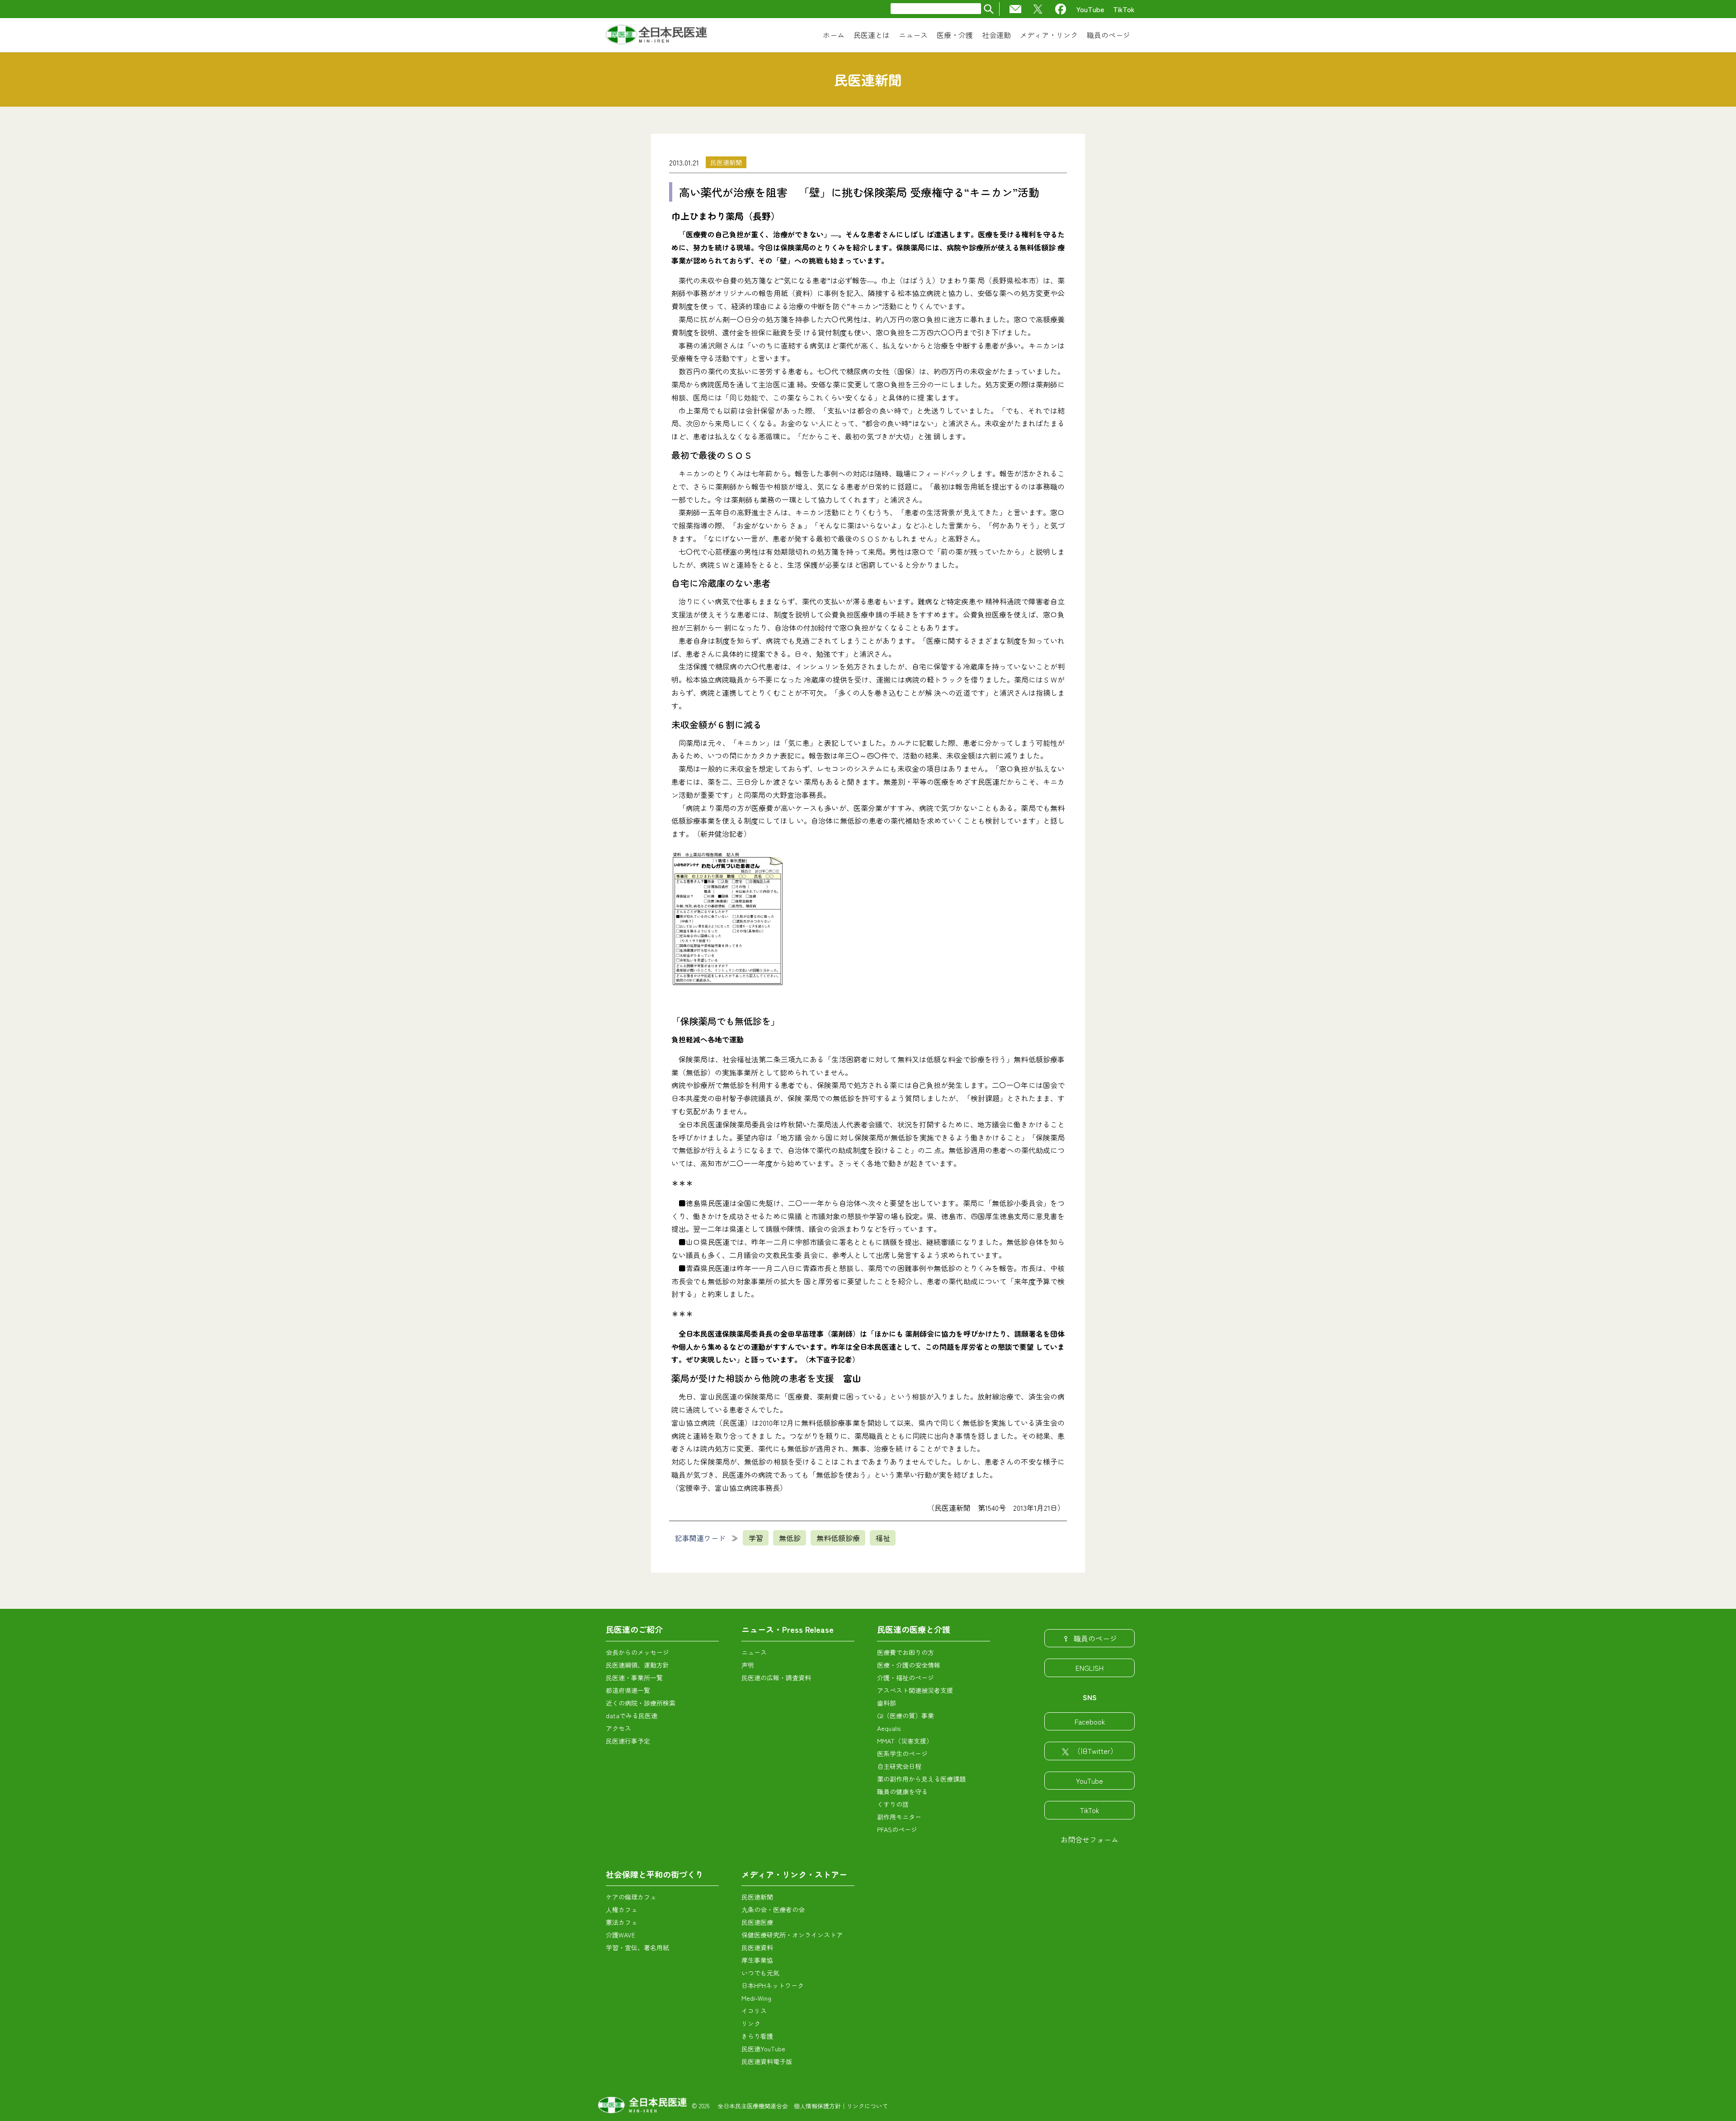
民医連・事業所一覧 (634, 1678)
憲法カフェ (622, 1922)
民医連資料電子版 (767, 2061)
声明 (748, 1665)
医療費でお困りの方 (906, 1652)
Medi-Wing (756, 1998)
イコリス (754, 2011)
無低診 (790, 1538)
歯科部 (887, 1703)
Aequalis (889, 1728)
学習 (756, 1538)
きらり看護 (757, 2036)
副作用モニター (899, 1817)
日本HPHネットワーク (773, 1985)
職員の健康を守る (902, 1791)
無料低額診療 (838, 1538)
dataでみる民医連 (632, 1716)
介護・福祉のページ (906, 1678)
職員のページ (1095, 1638)
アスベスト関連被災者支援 (915, 1690)
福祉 (883, 1538)
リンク (751, 2023)
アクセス (618, 1728)
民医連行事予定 (628, 1741)
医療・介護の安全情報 (909, 1665)
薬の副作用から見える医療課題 (921, 1779)
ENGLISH (1090, 1668)
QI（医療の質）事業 (906, 1716)
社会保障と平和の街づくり (655, 1874)
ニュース (754, 1652)
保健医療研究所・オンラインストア (792, 1935)
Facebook (1090, 1721)
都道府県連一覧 (628, 1690)
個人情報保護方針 (817, 2106)
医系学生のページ (902, 1753)
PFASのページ (897, 1829)
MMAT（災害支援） (905, 1741)
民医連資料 (757, 1947)
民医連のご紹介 (634, 1629)
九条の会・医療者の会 (773, 1909)
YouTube (1090, 9)
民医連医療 (757, 1922)
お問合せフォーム (1090, 1839)
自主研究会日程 (899, 1766)
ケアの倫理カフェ (631, 1897)
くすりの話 (893, 1804)
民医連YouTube (763, 2049)
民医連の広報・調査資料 (776, 1678)
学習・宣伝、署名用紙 (637, 1947)
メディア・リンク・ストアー (794, 1874)
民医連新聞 (726, 162)
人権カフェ (622, 1909)
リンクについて (867, 2106)
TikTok (1124, 9)
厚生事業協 (757, 1960)
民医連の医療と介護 (914, 1629)
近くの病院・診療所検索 (641, 1703)
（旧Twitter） (1095, 1751)
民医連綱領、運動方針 (637, 1665)
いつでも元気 (760, 1973)
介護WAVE (620, 1935)
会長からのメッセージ (637, 1652)
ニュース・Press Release (788, 1629)
